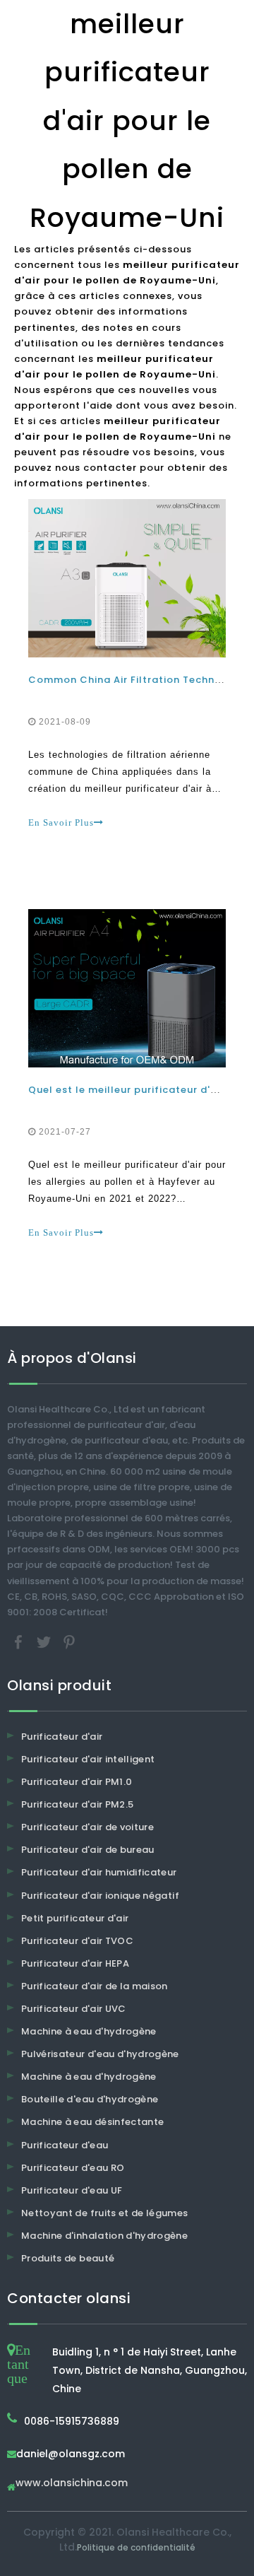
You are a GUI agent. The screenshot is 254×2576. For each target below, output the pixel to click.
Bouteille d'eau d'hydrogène (90, 2099)
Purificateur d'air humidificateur (99, 1872)
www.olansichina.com (72, 2484)
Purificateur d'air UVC (74, 2009)
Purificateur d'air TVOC (77, 1941)
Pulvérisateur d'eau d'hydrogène (100, 2054)
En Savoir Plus (61, 822)
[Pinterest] (69, 1641)
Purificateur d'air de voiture (87, 1827)
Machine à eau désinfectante (92, 2122)
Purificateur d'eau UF (72, 2190)
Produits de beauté (68, 2258)
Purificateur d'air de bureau (88, 1850)
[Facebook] (20, 1641)
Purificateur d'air (62, 1737)
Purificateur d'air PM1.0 (77, 1782)
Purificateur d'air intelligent (88, 1759)
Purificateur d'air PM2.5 (77, 1804)
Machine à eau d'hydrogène (89, 2031)
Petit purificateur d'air (75, 1918)
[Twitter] (45, 1641)
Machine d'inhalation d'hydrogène (104, 2236)
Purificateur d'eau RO (73, 2168)
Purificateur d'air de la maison (95, 1986)
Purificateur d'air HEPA (75, 1963)
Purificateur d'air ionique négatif (100, 1896)
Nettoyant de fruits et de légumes (105, 2213)
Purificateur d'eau (65, 2145)
